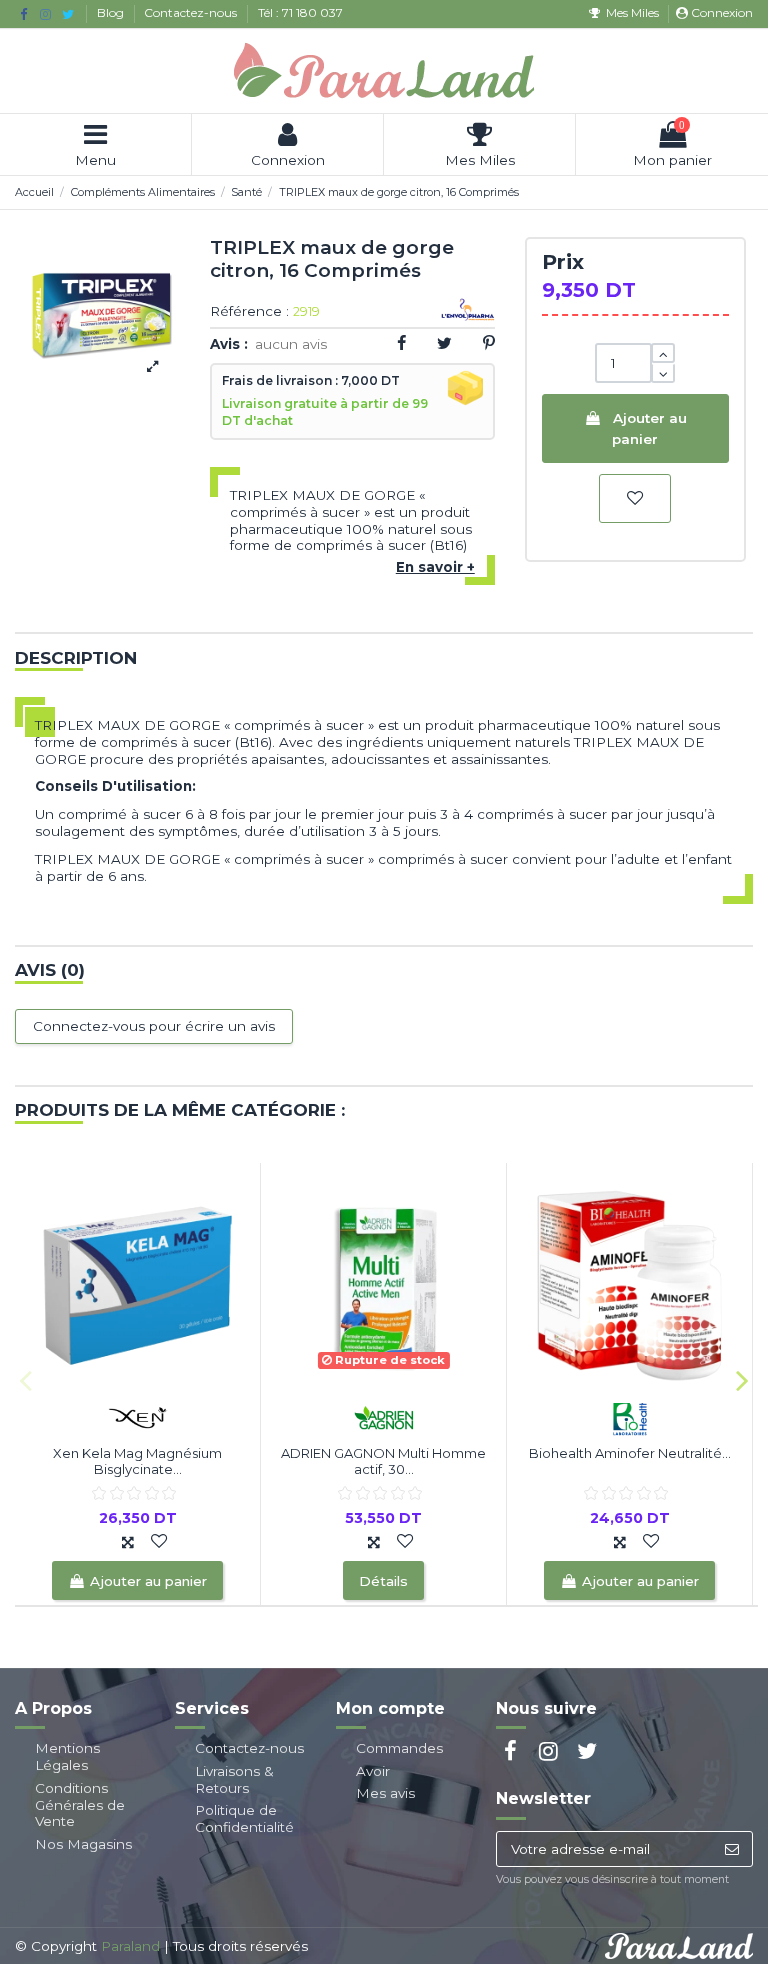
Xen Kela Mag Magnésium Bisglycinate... (137, 1461)
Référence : (249, 312)
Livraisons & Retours (234, 1779)
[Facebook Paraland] (23, 14)
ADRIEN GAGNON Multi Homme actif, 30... (383, 1461)
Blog (112, 12)
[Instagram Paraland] (45, 14)
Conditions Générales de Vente (80, 1805)
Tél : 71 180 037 (300, 12)
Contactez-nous (192, 12)
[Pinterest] (489, 343)
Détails (383, 1581)
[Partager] (401, 343)
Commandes (399, 1748)
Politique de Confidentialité (244, 1818)
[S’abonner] (731, 1849)
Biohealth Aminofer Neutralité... (630, 1453)
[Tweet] (444, 343)
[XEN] (138, 1416)
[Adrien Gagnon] (384, 1416)
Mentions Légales (67, 1756)
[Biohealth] (630, 1416)
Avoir (373, 1771)
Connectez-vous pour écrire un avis (154, 1026)
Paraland (130, 1946)
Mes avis (385, 1793)
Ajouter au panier (649, 428)
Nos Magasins (83, 1844)
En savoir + (435, 567)
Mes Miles (632, 12)
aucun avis (291, 344)
